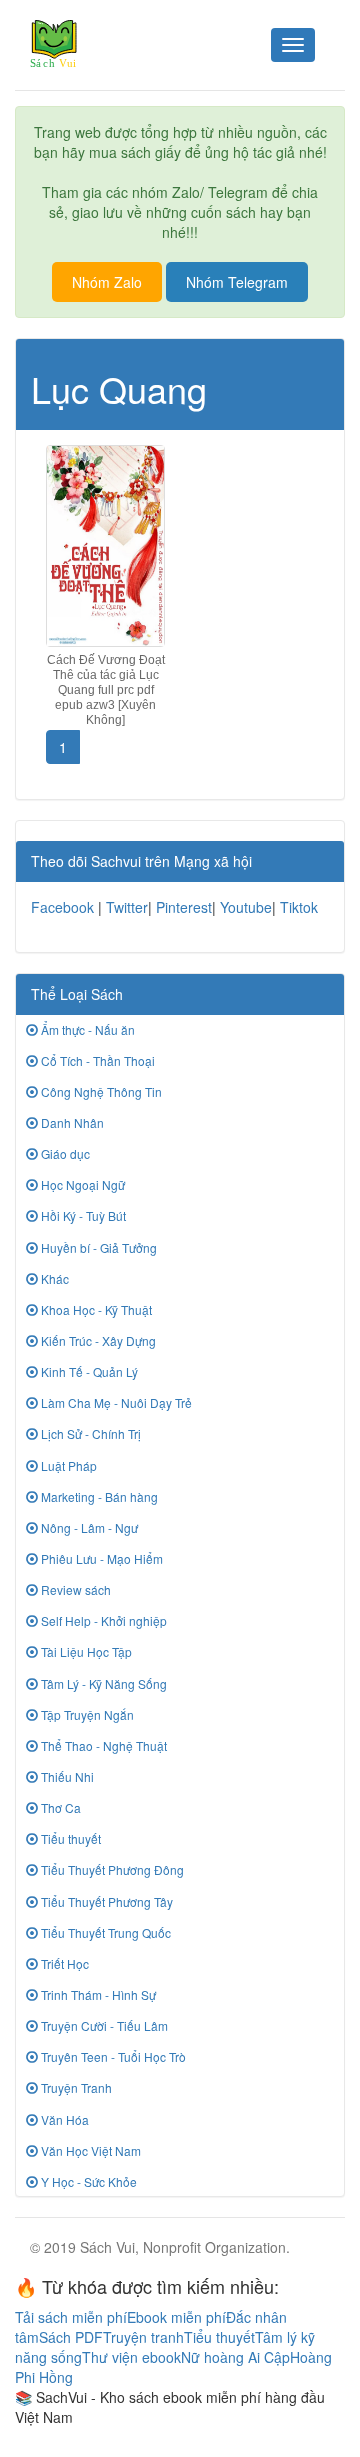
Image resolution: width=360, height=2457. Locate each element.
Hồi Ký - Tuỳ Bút (82, 1215)
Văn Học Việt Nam (89, 2150)
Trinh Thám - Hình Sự (97, 1994)
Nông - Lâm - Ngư (88, 1527)
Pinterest (184, 907)
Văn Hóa (63, 2119)
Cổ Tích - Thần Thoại (96, 1060)
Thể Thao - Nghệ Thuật (102, 1745)
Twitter (127, 907)
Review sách (74, 1589)
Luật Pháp (67, 1465)
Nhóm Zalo (107, 282)
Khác (53, 1278)
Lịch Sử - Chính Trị (89, 1433)
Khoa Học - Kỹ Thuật (95, 1309)
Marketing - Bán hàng (98, 1496)
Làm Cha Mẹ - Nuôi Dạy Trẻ (115, 1402)
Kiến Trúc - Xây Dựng (97, 1340)
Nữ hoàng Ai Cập (235, 2357)
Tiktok (299, 907)
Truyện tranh (143, 2337)
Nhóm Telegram (237, 282)
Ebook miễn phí (176, 2317)
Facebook (62, 907)
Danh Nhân (71, 1122)
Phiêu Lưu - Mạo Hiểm (100, 1558)
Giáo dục (64, 1153)
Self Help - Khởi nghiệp (102, 1620)
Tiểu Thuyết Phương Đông (111, 1869)
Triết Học (63, 1963)
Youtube (246, 907)
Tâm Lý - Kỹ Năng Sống (102, 1683)
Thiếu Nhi (66, 1776)
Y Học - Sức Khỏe (87, 2181)
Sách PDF (71, 2337)
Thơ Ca (59, 1807)
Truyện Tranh (75, 2087)
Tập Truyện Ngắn (86, 1714)
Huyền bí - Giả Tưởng (97, 1247)
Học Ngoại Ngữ (81, 1184)
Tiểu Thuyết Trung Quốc (104, 1932)
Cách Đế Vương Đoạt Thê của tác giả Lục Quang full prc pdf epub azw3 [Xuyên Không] (106, 690)
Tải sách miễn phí (71, 2317)
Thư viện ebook (131, 2357)
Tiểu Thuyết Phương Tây (105, 1901)
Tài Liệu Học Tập (85, 1651)
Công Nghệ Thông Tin (100, 1091)
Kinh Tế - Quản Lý (88, 1371)
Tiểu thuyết (69, 1838)
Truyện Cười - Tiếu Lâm (103, 2025)
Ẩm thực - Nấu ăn (86, 1029)
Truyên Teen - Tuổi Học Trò (112, 2056)
